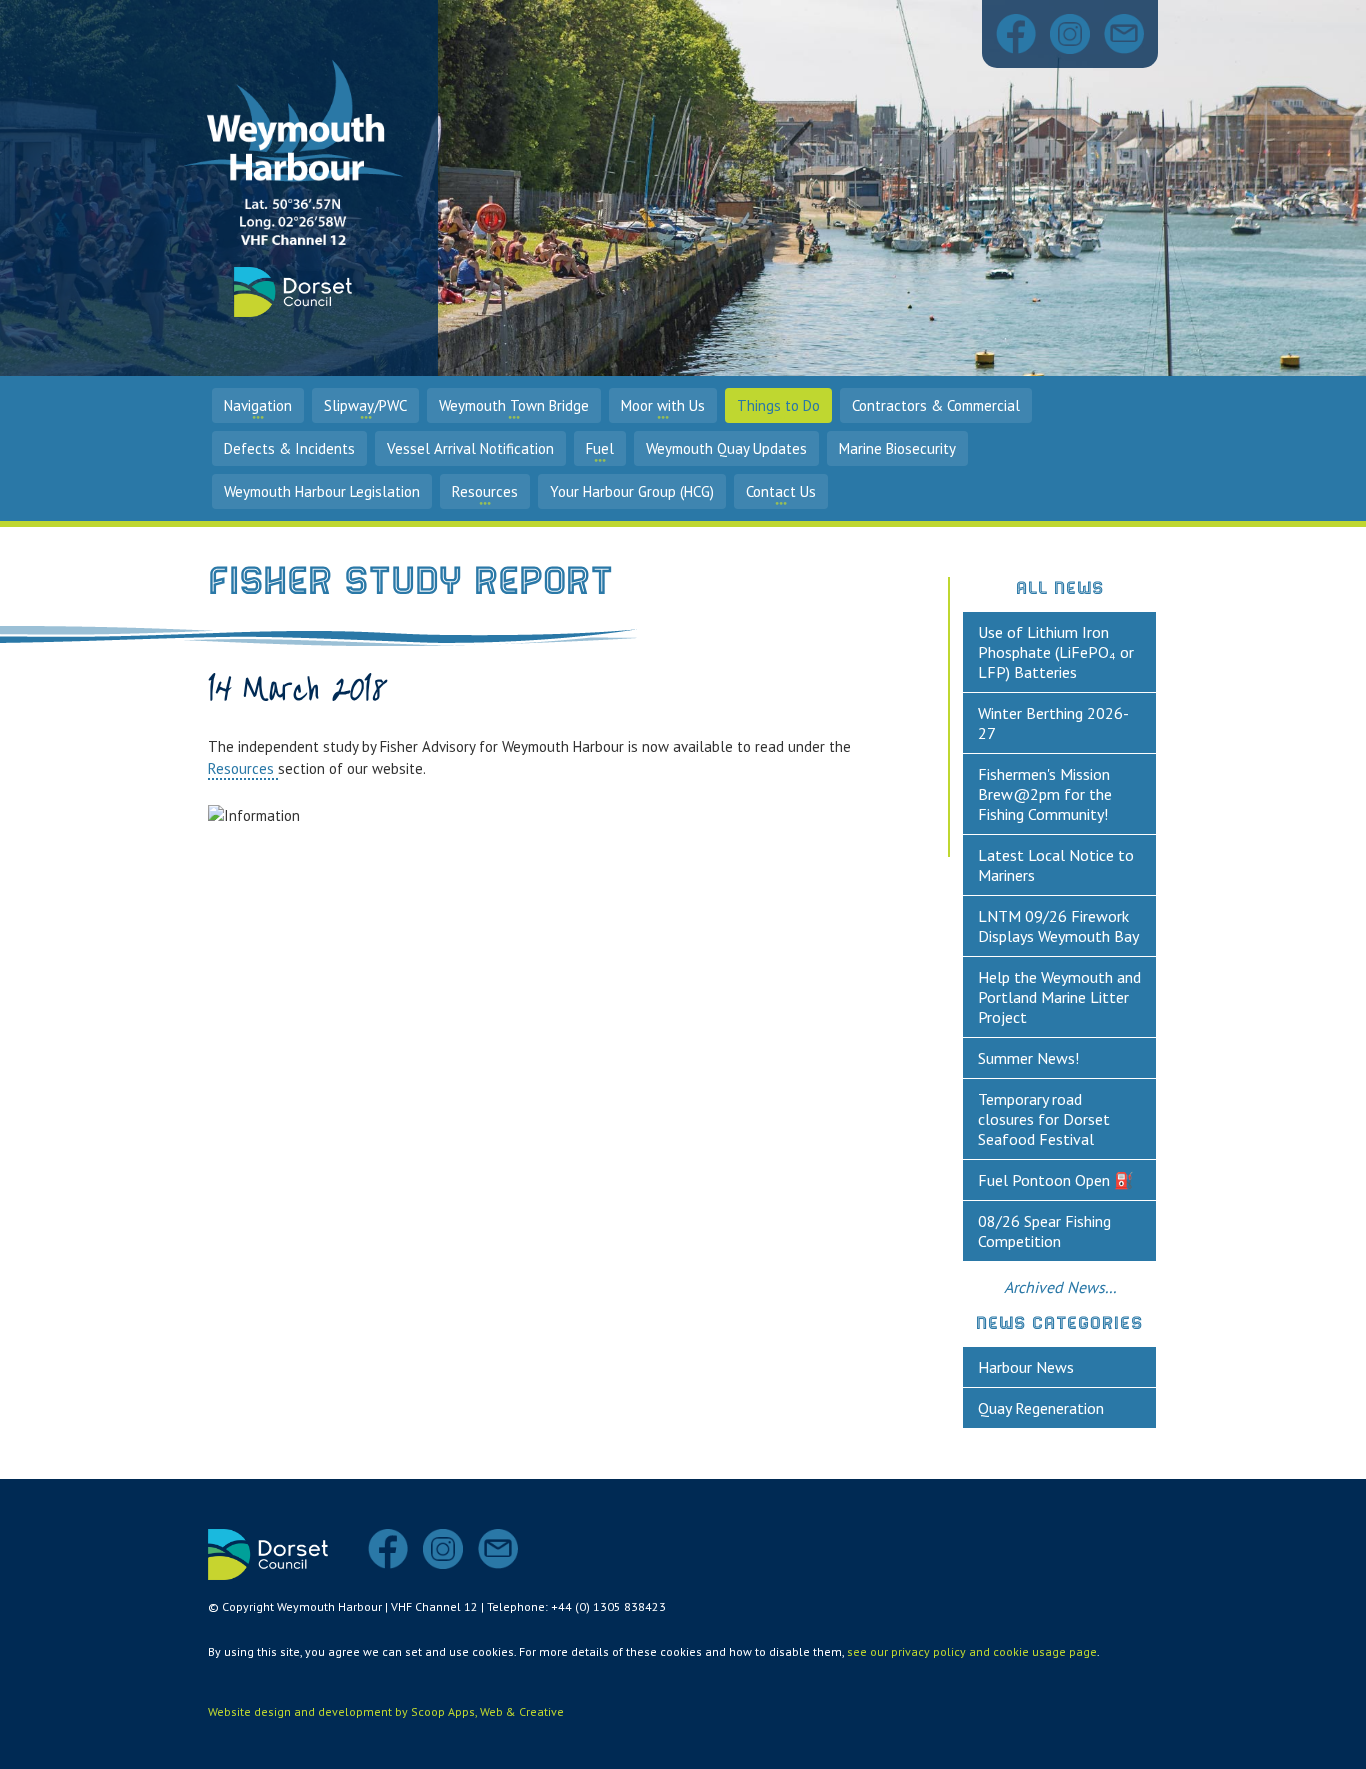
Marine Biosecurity (897, 448)
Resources (485, 491)
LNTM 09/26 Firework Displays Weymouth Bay (1058, 926)
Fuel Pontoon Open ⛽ (1056, 1180)
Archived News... (1060, 1287)
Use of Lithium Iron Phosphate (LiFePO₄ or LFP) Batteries (1056, 652)
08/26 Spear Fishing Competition (1044, 1231)
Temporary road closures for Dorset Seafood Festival (1044, 1119)
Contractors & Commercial (936, 405)
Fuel (600, 448)
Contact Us (781, 491)
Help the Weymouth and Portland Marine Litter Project (1059, 997)
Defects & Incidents (289, 448)
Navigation (258, 405)
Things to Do (778, 405)
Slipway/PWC (365, 405)
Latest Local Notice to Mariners (1056, 865)
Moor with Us (663, 405)
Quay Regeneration (1041, 1408)
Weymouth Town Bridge (514, 405)
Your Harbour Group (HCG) (632, 491)
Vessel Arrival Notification (470, 448)
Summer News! (1028, 1058)
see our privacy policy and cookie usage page (972, 1651)
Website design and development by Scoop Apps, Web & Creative (386, 1711)
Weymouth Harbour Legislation (322, 491)
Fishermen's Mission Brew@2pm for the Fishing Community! (1045, 794)
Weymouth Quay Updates (726, 448)
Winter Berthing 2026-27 (1053, 723)
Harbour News (1026, 1367)
